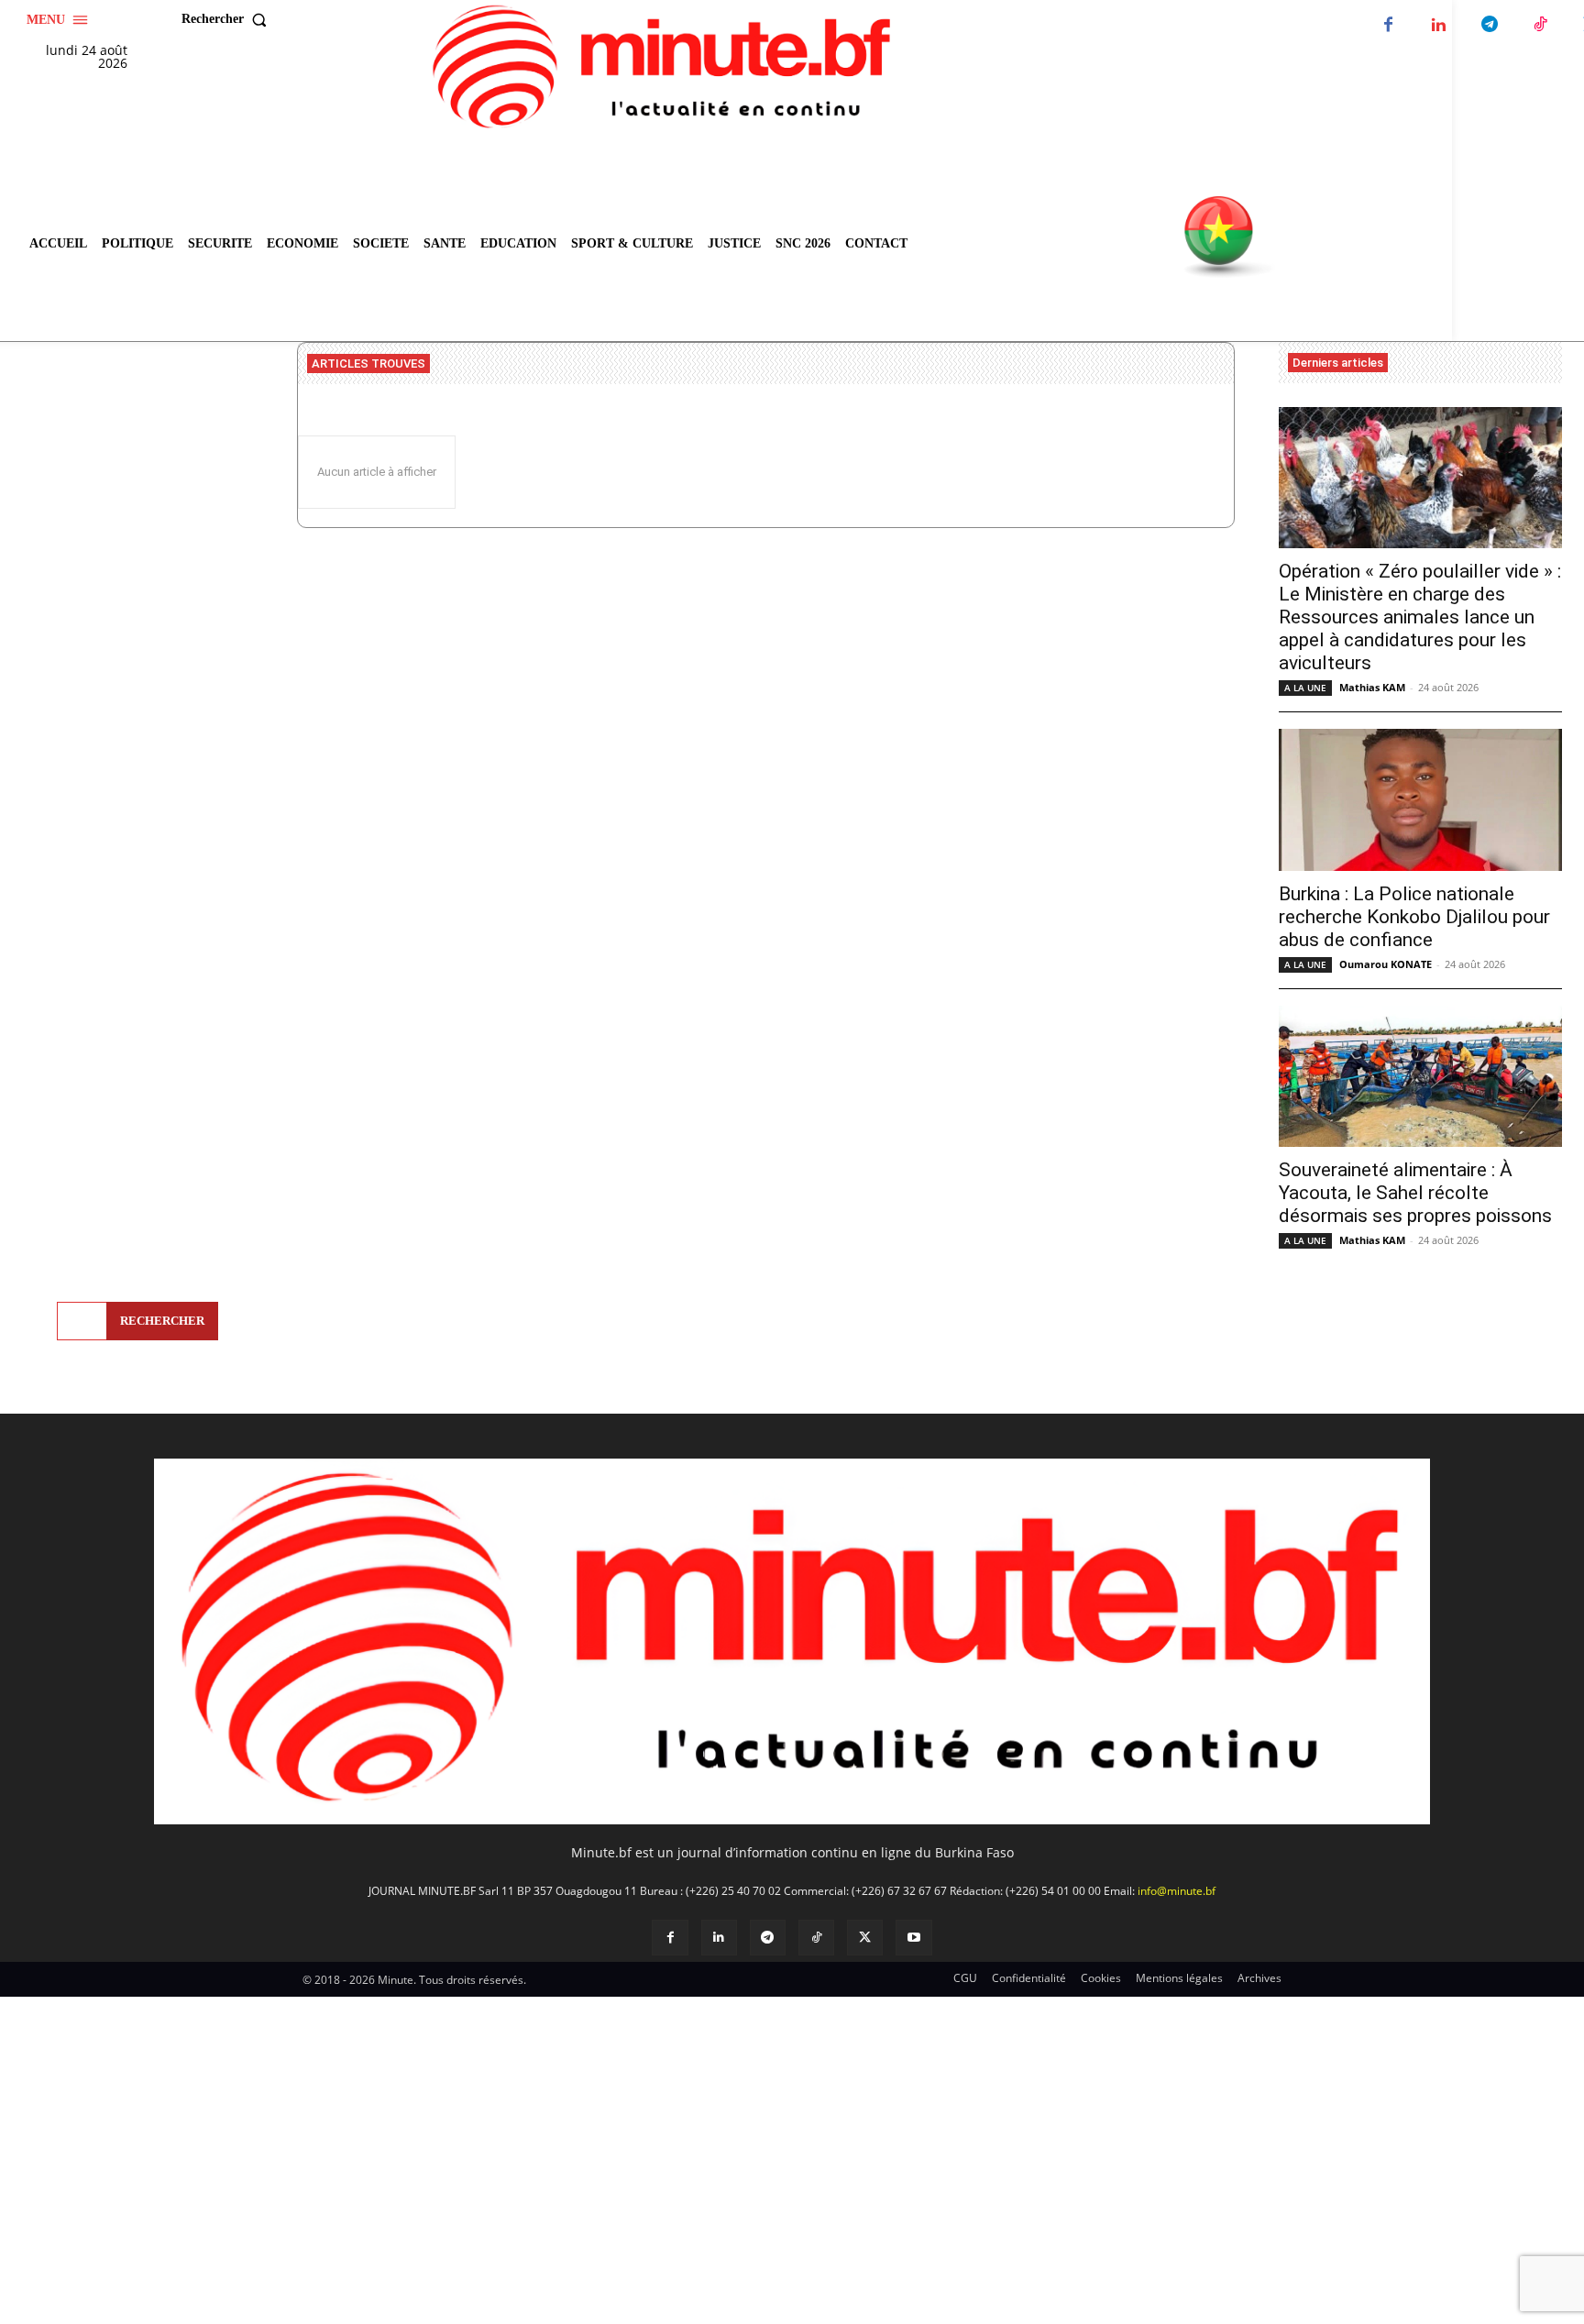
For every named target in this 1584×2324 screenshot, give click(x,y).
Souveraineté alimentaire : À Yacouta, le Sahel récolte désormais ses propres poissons (1415, 1193)
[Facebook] (1388, 25)
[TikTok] (1540, 25)
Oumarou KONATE (1386, 964)
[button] (228, 19)
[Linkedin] (1439, 25)
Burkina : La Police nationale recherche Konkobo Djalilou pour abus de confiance (1414, 917)
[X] (865, 1938)
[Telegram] (1489, 25)
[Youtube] (913, 1938)
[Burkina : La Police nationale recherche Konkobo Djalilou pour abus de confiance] (1420, 800)
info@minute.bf (1177, 1891)
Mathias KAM (1372, 687)
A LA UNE (1305, 688)
